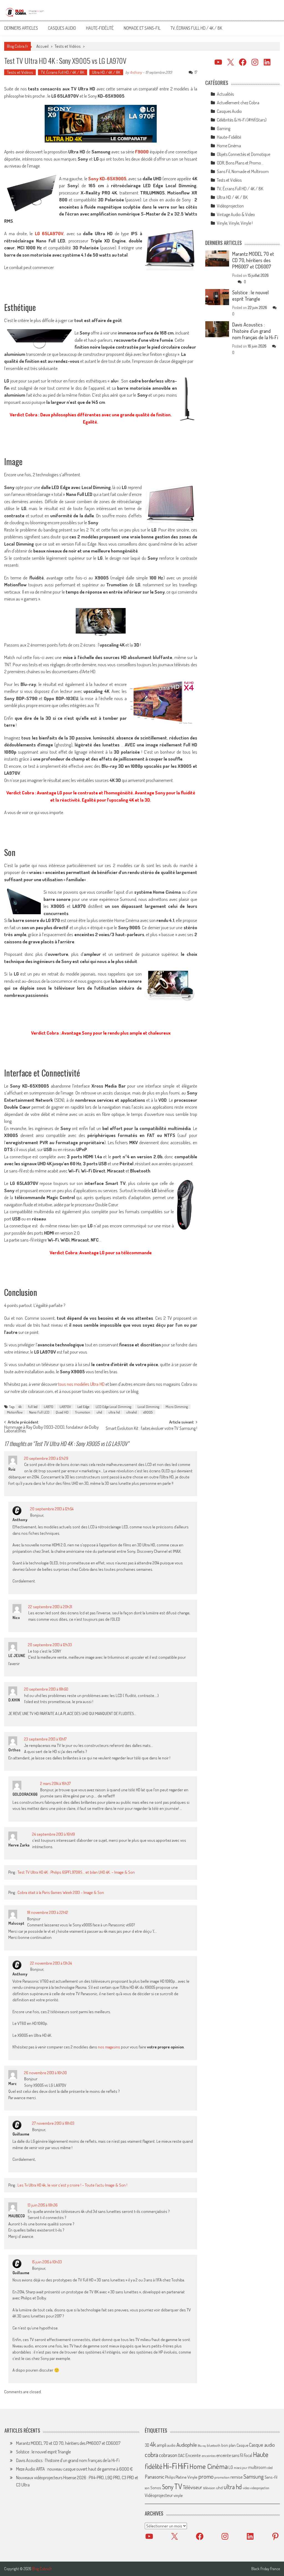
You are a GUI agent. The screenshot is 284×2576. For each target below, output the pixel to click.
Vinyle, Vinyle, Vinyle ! (235, 223)
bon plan (229, 2445)
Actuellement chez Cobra (238, 103)
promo (206, 2476)
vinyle (178, 2495)
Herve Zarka (19, 1845)
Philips (170, 2477)
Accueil (42, 46)
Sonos (156, 2488)
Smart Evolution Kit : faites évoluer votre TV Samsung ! (151, 1429)
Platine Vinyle (187, 2477)
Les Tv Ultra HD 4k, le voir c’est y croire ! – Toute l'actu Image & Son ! (72, 2185)
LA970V (65, 1407)
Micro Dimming (177, 1407)
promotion (222, 2477)
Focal (248, 2455)
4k (20, 1407)
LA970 (49, 1407)
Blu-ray (202, 2446)
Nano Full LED (39, 1412)
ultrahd (131, 1412)
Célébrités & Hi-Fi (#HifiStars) (242, 120)
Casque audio (262, 2445)
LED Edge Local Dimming (113, 1407)
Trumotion (83, 1412)
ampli (162, 2445)
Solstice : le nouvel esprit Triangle (250, 296)
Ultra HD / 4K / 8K (106, 72)
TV (178, 2486)
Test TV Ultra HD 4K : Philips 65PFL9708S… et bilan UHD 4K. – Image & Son (76, 1872)
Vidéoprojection (230, 206)
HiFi (183, 2466)
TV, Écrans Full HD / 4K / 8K (196, 28)
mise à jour (241, 2468)
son (147, 2488)
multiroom (257, 2467)
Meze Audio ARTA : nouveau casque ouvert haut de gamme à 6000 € (74, 2469)
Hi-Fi (170, 2466)
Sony (168, 2487)
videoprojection (260, 2488)
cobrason (168, 2455)
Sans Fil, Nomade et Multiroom (243, 171)
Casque (242, 2445)
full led (33, 1407)
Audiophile (187, 2445)
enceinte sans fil (230, 2455)
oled (270, 2468)
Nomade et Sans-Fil (142, 28)
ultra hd (114, 1412)
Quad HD (62, 1412)
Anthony (136, 72)
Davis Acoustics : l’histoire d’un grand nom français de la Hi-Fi (255, 331)
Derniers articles (21, 28)
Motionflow (15, 1412)
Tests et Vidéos (68, 46)
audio (171, 2445)
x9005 (148, 1412)
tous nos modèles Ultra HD (81, 1384)
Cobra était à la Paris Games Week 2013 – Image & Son (61, 1892)
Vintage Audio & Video (236, 214)
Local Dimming (148, 1407)
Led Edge (83, 1407)
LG (231, 2467)
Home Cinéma (229, 146)
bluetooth (214, 2445)
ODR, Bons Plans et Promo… (240, 163)
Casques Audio (62, 28)
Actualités (225, 94)
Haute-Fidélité (100, 28)
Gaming (224, 128)
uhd (99, 1412)
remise (237, 2477)
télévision (209, 2488)
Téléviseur (192, 2487)
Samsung (254, 2476)
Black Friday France (266, 2569)
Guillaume (21, 2134)
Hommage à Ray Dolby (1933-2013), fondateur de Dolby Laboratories (51, 1429)
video (246, 2488)
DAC (181, 2455)
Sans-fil (271, 2477)
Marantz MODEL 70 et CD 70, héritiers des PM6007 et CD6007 (253, 260)
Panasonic (154, 2477)
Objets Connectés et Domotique (244, 154)
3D (147, 2445)
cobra (151, 2455)
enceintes (209, 2455)
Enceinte (193, 2455)
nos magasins (109, 2047)
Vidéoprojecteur (159, 2495)
